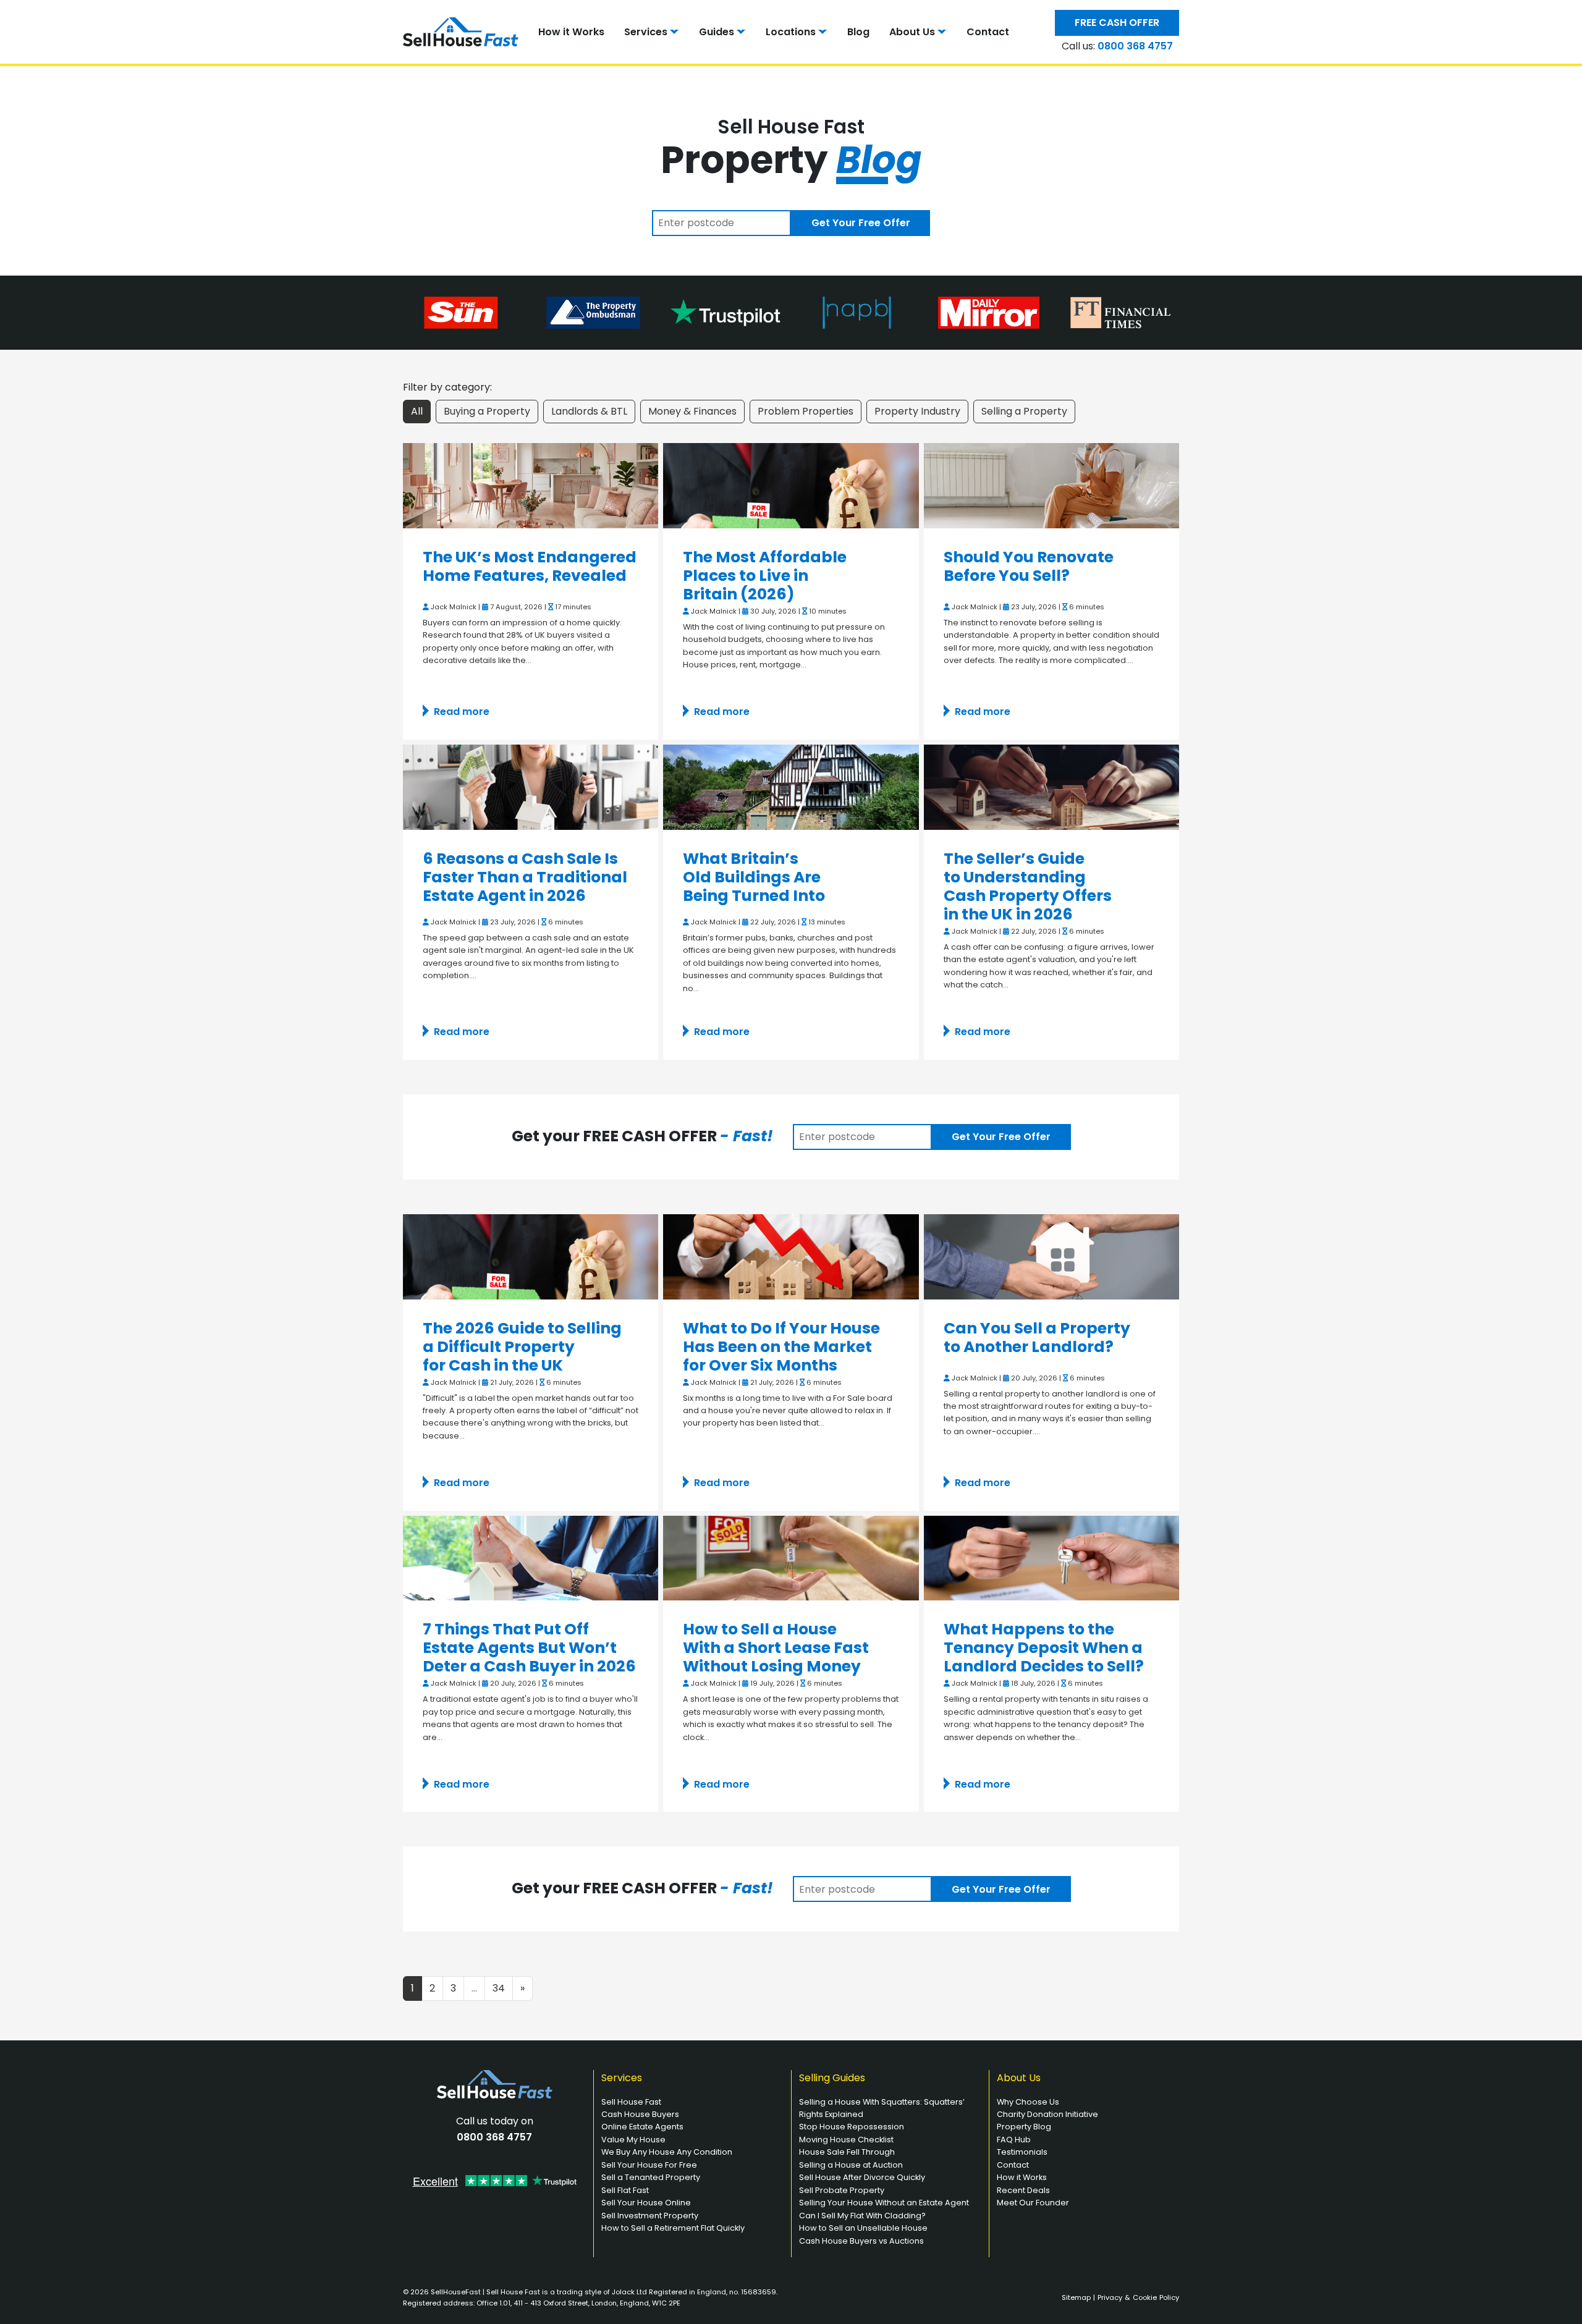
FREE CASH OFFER (1117, 23)
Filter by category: (447, 387)
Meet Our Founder (1033, 2203)
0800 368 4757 (1135, 46)
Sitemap (1076, 2297)
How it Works (571, 32)
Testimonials (1022, 2152)
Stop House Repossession (852, 2127)
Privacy (1110, 2297)
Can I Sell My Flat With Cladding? (862, 2216)
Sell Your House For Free (649, 2165)
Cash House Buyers (640, 2114)
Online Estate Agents (642, 2127)
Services (646, 32)
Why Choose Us (1028, 2102)
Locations (791, 32)
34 (499, 1988)
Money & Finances (692, 411)
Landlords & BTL (589, 411)
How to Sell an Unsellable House (863, 2228)
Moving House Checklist (846, 2140)
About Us (912, 32)
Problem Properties (806, 411)
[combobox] (721, 223)
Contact (988, 32)
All (417, 411)
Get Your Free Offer (861, 223)
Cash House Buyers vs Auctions (861, 2241)
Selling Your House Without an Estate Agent (884, 2203)
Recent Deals (1023, 2190)
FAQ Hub (1014, 2140)
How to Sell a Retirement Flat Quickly (673, 2228)
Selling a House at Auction (851, 2165)
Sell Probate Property (842, 2190)
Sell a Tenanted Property (651, 2177)
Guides (717, 32)
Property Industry (917, 411)
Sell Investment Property (650, 2216)
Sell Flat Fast (625, 2190)
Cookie (1145, 2297)
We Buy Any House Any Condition (667, 2152)
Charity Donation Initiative (1047, 2114)
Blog (858, 32)
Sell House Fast (631, 2102)
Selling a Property (1024, 411)
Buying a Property (487, 411)
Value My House (633, 2140)
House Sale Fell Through (847, 2152)
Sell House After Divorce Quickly (862, 2177)
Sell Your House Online (646, 2203)
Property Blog (1024, 2127)
